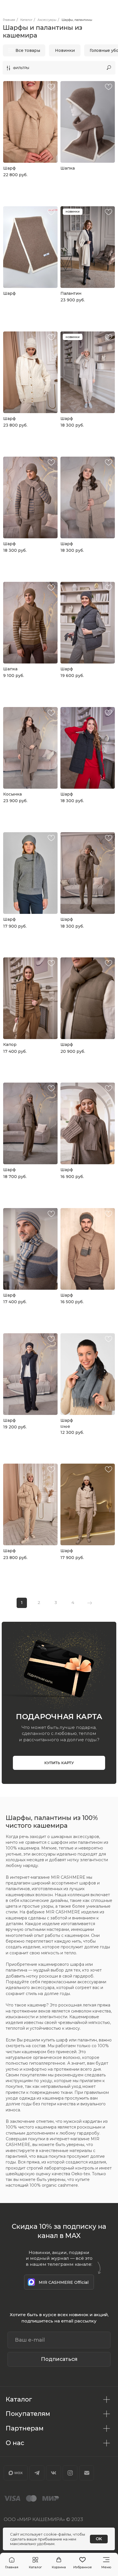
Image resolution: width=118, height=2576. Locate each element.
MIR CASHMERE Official (64, 2282)
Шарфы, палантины (77, 20)
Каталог (26, 20)
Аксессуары (47, 20)
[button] (35, 2563)
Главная (9, 20)
